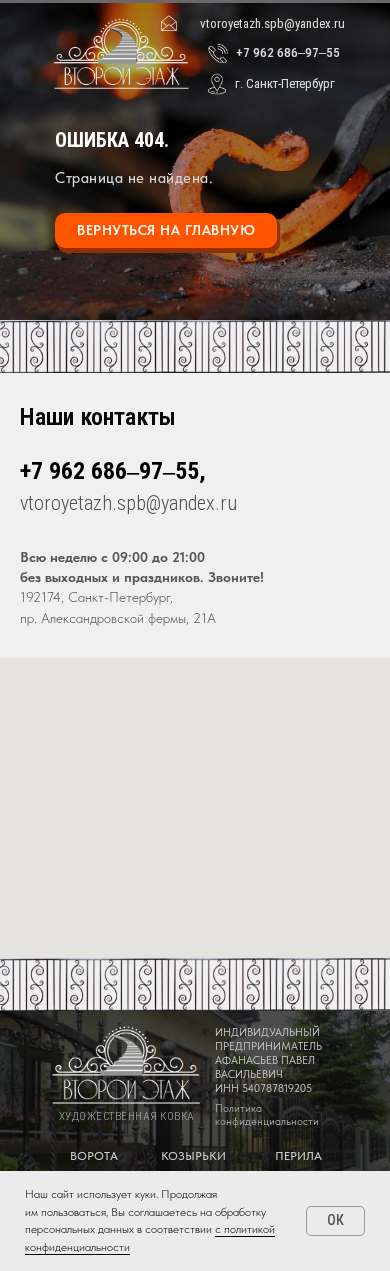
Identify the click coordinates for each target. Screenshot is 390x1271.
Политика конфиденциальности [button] (267, 1115)
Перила (298, 1156)
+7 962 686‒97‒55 (288, 52)
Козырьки (193, 1156)
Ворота (94, 1156)
